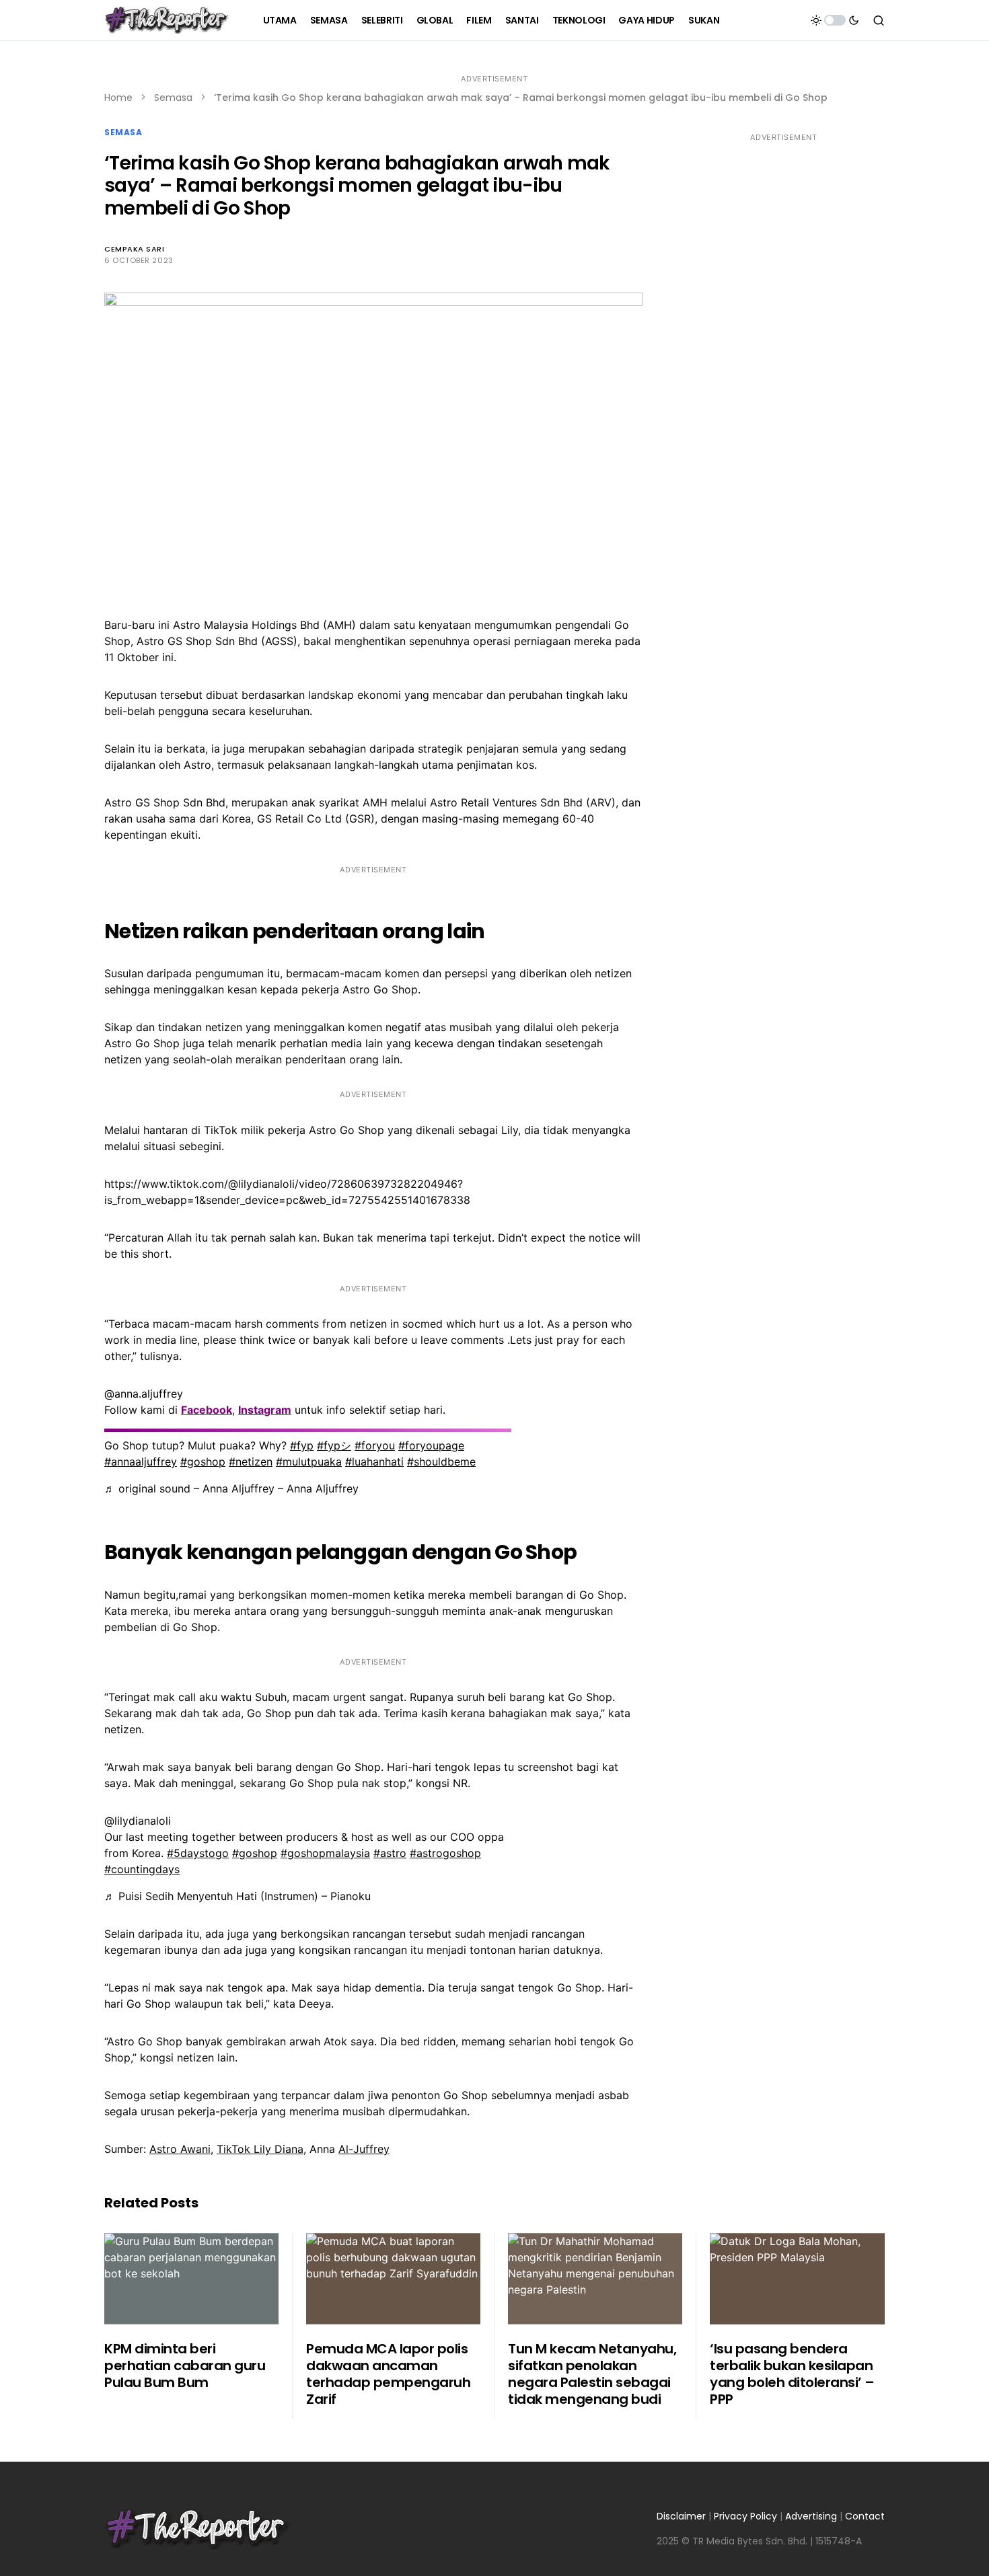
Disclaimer (681, 2516)
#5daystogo (198, 1853)
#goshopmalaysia (325, 1853)
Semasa (173, 98)
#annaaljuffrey (141, 1462)
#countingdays (142, 1869)
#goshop (203, 1462)
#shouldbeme (441, 1462)
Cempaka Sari (135, 249)
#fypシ (334, 1445)
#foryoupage (431, 1445)
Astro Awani (180, 2149)
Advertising (811, 2516)
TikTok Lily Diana (260, 2149)
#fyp (302, 1445)
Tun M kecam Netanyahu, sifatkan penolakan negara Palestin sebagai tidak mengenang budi (592, 2374)
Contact (865, 2516)
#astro (390, 1853)
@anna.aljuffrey (144, 1394)
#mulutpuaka (309, 1462)
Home (118, 98)
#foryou (375, 1445)
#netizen (251, 1462)
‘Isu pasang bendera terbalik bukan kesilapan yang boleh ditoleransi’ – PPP (792, 2374)
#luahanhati (374, 1462)
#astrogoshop (445, 1853)
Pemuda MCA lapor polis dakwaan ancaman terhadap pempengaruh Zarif (388, 2374)
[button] (835, 20)
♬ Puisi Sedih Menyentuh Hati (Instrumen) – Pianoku (237, 1896)
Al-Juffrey (364, 2149)
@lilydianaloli (138, 1821)
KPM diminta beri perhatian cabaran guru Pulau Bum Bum (185, 2365)
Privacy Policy (745, 2516)
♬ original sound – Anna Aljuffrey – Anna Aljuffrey (231, 1488)
